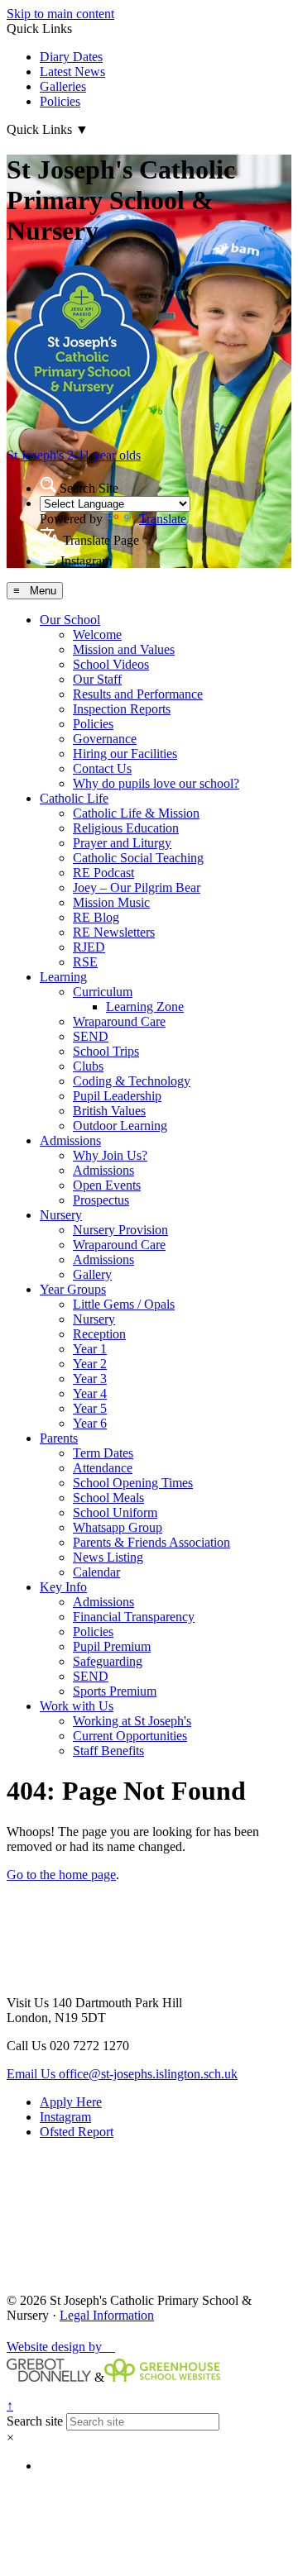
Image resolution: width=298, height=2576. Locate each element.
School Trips (106, 1051)
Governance (105, 739)
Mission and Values (124, 649)
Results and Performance (138, 694)
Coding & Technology (132, 1081)
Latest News (72, 72)
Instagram (65, 2117)
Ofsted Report (77, 2132)
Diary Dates (71, 57)
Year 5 (90, 1408)
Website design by (61, 2347)
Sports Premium (115, 1691)
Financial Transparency (134, 1617)
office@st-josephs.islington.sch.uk (122, 2074)
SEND (91, 1036)
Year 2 (90, 1364)
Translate (163, 519)
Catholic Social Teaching (138, 858)
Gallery (92, 1274)
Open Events (107, 1185)
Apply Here (71, 2102)
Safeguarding (108, 1661)
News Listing (108, 1557)
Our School (70, 620)
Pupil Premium (112, 1646)
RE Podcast (103, 873)
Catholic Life (74, 798)
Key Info (63, 1587)
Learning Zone (145, 1007)
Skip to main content (60, 14)
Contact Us (102, 768)
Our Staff (97, 679)
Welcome (97, 634)
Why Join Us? (110, 1155)
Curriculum (103, 992)
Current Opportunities (130, 1736)
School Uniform (115, 1512)
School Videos (111, 664)
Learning (63, 977)
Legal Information (107, 2315)
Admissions (70, 1140)
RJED (89, 947)
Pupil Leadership (117, 1096)
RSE (85, 962)
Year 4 (90, 1393)
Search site (35, 2421)
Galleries (63, 86)
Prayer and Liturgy (122, 843)
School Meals (108, 1498)
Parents (59, 1438)
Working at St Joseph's (132, 1721)
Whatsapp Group (118, 1527)
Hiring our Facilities (125, 754)
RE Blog (96, 917)
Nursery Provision (120, 1230)
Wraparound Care (119, 1021)
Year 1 (90, 1349)
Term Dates (103, 1453)
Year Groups (73, 1289)
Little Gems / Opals (124, 1304)
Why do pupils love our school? (156, 783)
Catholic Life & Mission (136, 813)
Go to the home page (61, 1875)
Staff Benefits (108, 1751)
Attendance (103, 1468)
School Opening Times (133, 1483)
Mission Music (111, 902)
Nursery (61, 1215)
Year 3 (90, 1379)
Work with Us (77, 1706)
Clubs (88, 1066)
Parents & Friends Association (151, 1542)
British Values (109, 1111)
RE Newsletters (114, 932)
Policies (60, 101)
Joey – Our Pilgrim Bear (137, 887)
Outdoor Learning (120, 1126)
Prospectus (101, 1200)
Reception (99, 1334)
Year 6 (90, 1423)
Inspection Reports (122, 709)
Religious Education (126, 828)
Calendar (96, 1572)
